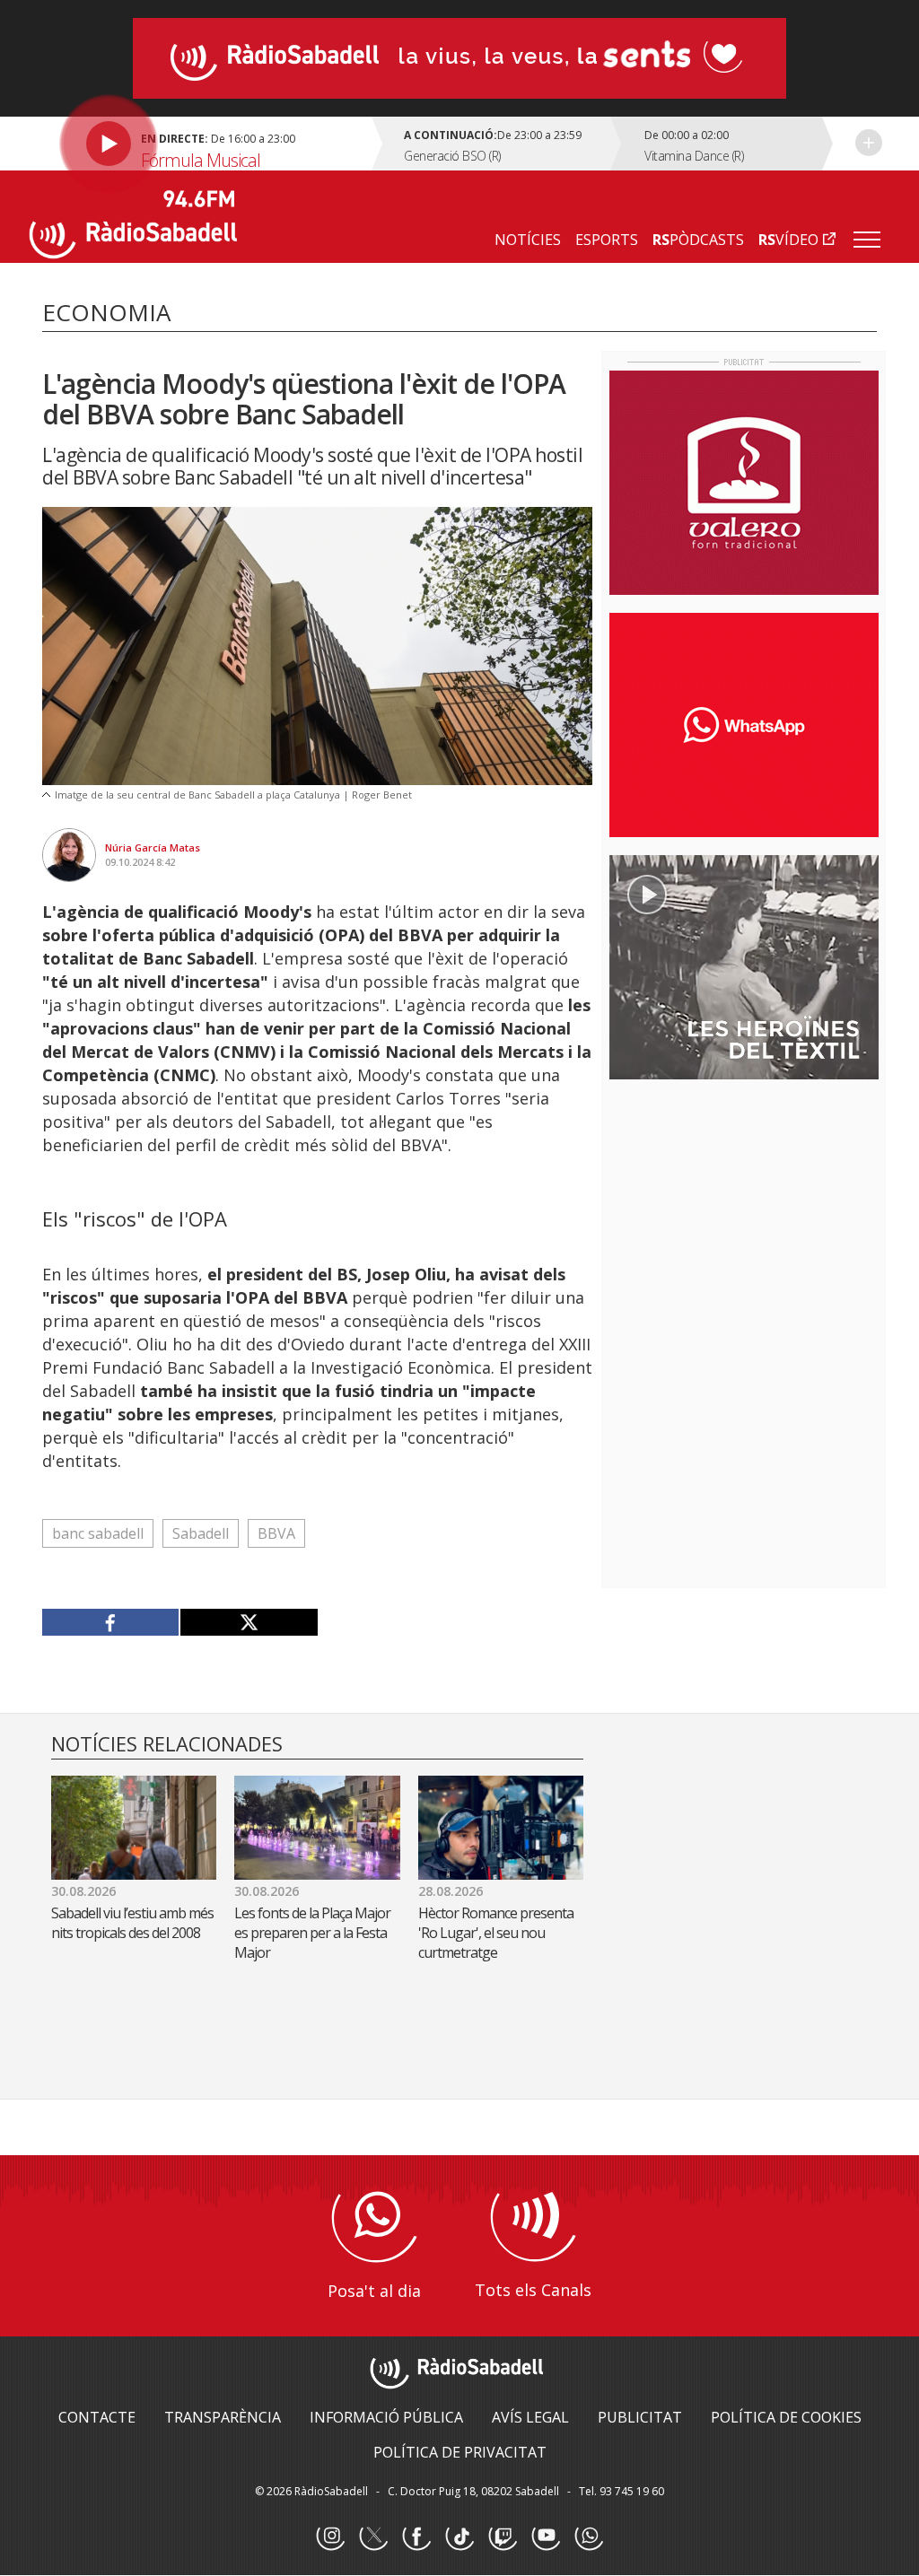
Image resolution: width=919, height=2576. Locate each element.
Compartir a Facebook (111, 1622)
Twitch (503, 2537)
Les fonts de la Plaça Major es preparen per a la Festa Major (312, 1933)
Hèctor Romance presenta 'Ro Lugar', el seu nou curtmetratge (496, 1933)
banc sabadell (98, 1533)
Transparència (223, 2417)
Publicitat (640, 2417)
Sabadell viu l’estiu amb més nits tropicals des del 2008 (132, 1923)
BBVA (276, 1533)
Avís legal (530, 2417)
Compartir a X (248, 1622)
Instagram (330, 2537)
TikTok (459, 2537)
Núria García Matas (153, 847)
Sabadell (201, 1533)
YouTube (546, 2537)
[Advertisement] (744, 1209)
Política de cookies (786, 2417)
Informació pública (386, 2417)
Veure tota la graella (869, 143)
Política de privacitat (460, 2452)
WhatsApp (589, 2537)
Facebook (416, 2537)
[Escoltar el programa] (203, 144)
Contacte (97, 2417)
